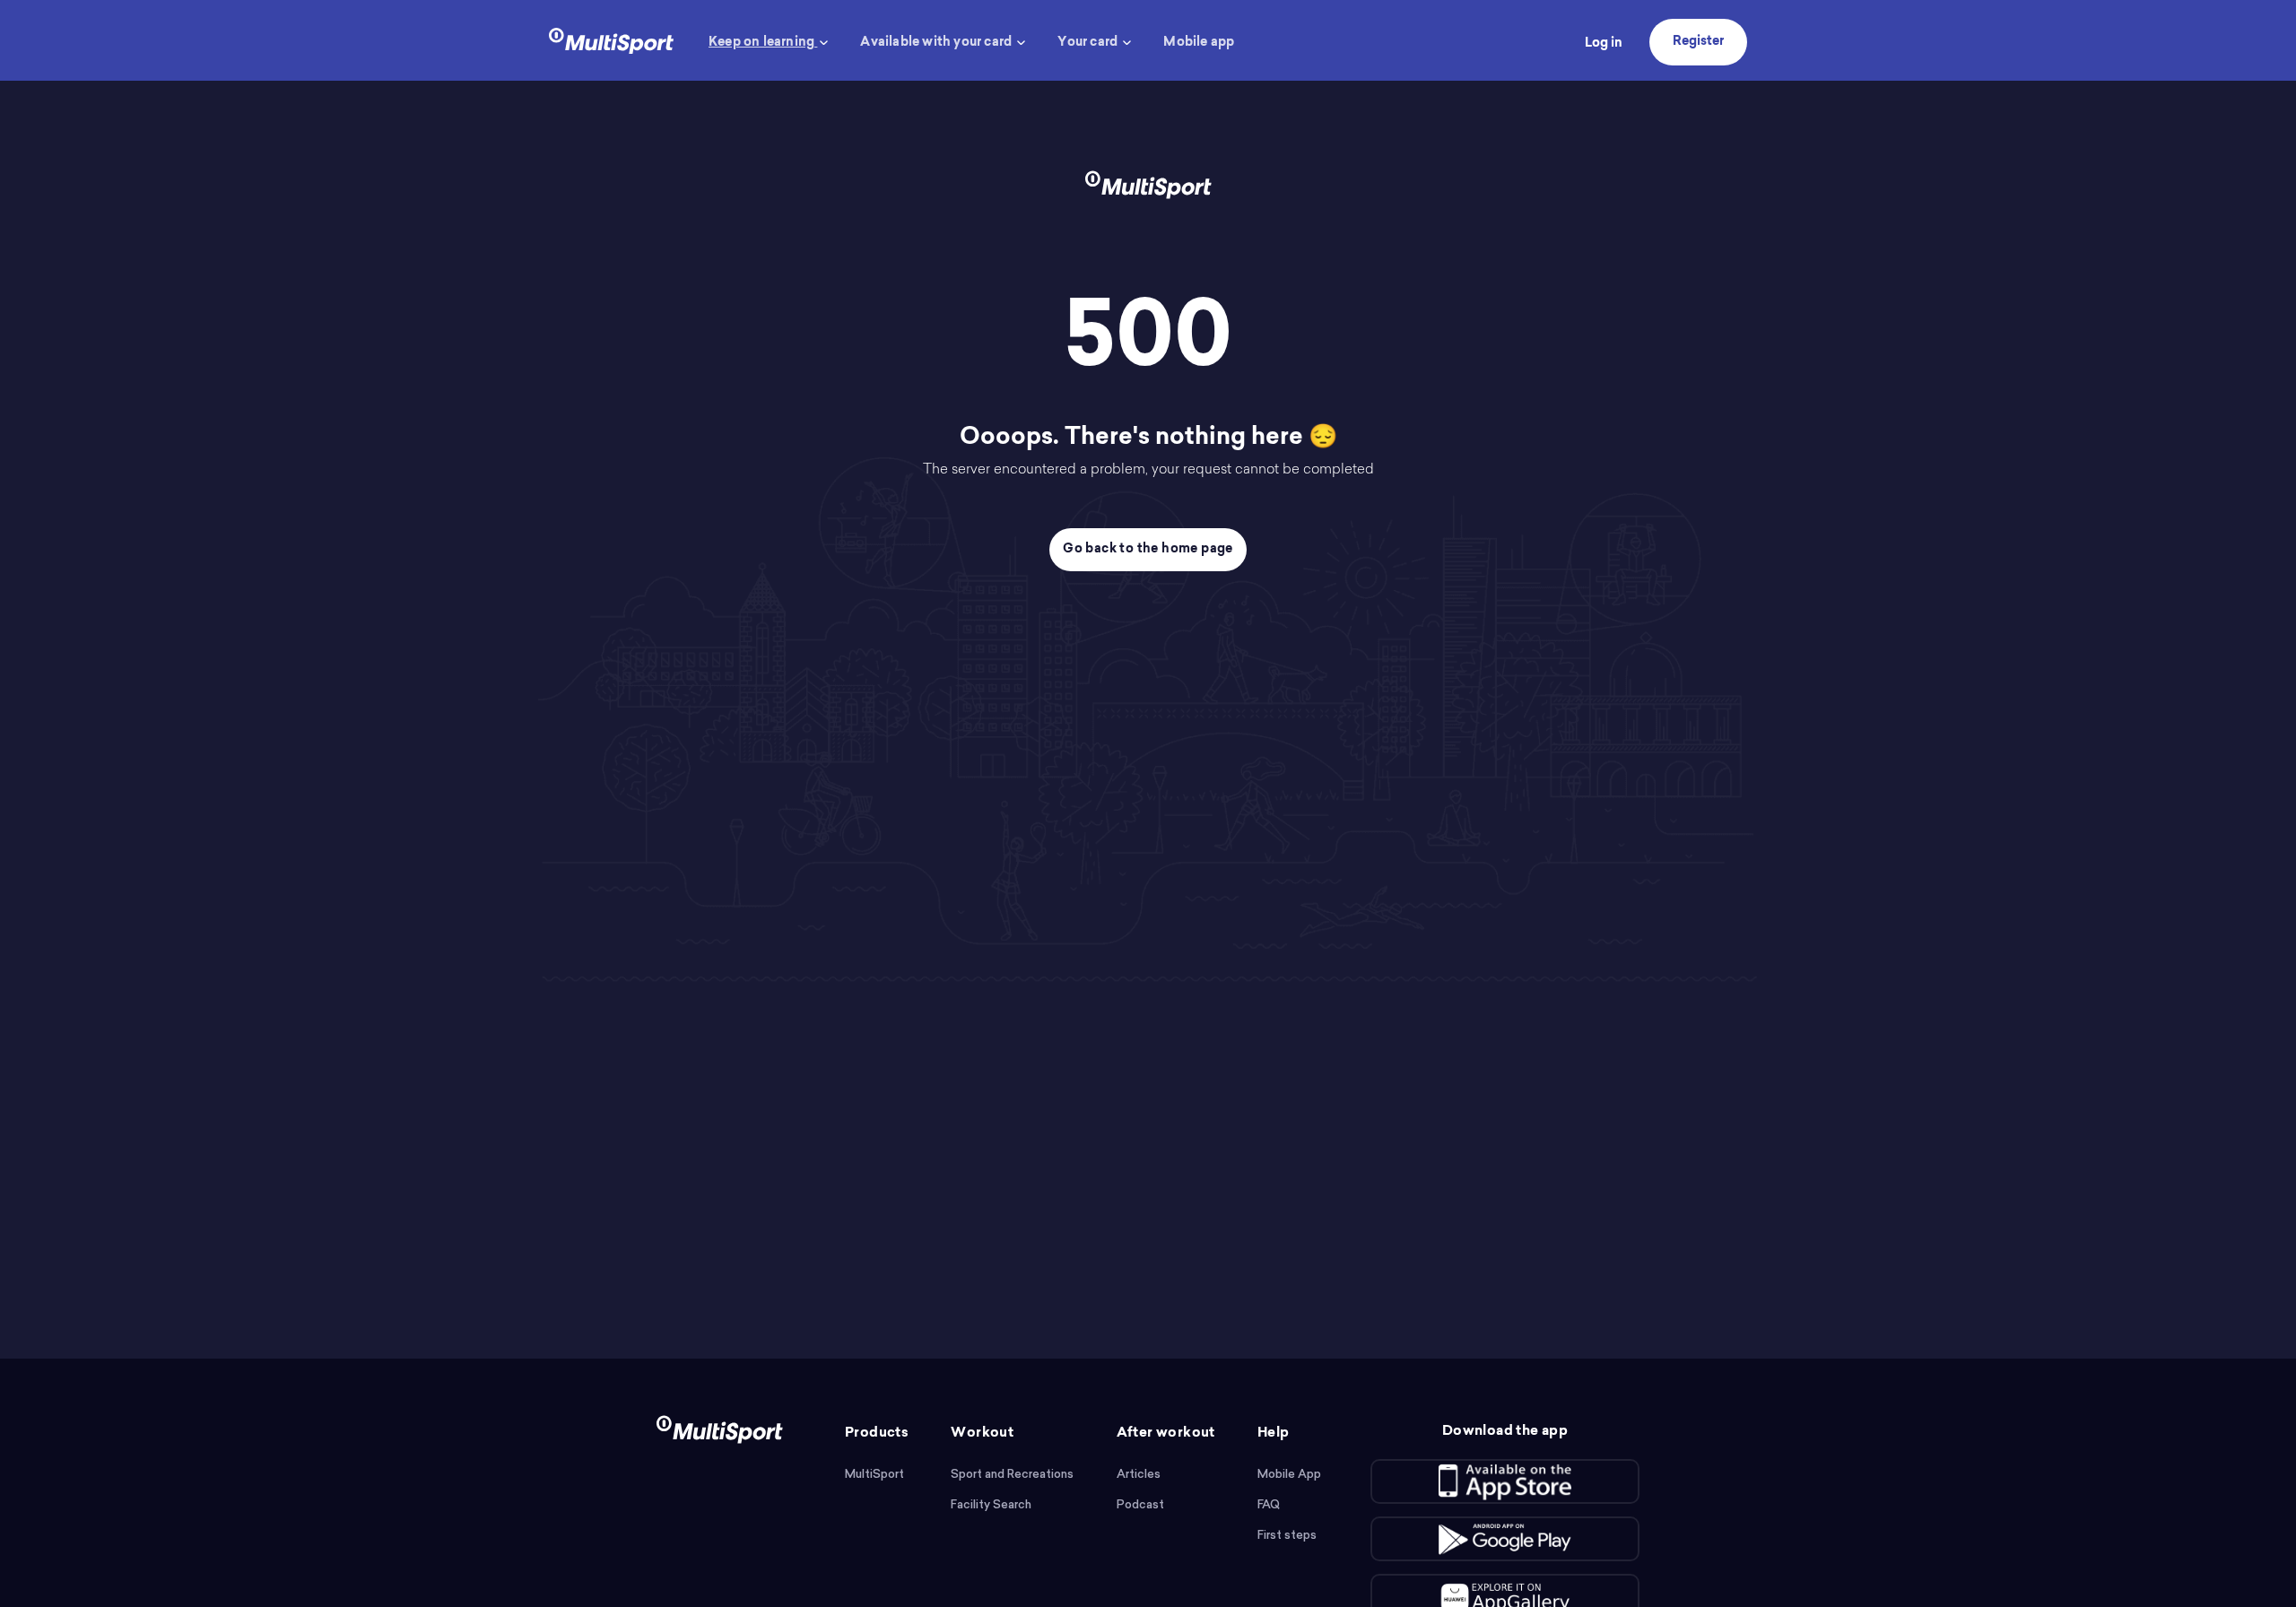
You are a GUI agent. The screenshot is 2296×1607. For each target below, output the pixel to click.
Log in (1604, 44)
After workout (1166, 1433)
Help (1274, 1433)
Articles (1139, 1474)
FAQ (1269, 1504)
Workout (982, 1433)
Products (877, 1433)
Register (1698, 42)
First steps (1287, 1535)
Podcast (1140, 1504)
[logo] (611, 39)
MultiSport (874, 1474)
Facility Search (991, 1504)
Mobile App (1289, 1474)
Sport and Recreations (1012, 1474)
